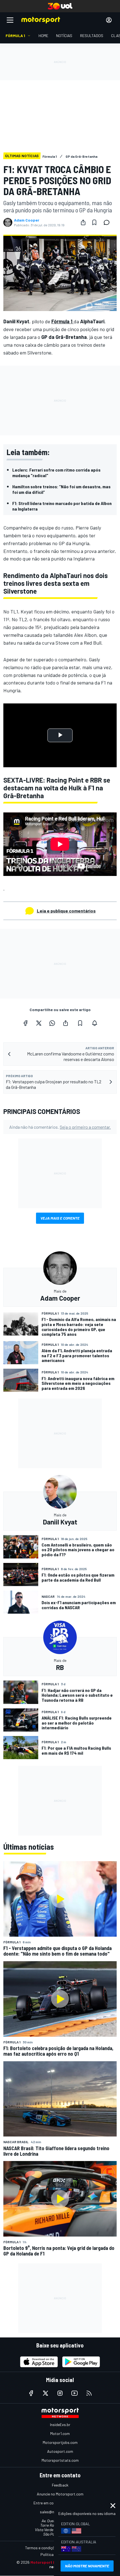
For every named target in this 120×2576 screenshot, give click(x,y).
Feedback (60, 2485)
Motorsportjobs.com (60, 2442)
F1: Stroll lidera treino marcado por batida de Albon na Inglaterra (62, 506)
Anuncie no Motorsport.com (60, 2494)
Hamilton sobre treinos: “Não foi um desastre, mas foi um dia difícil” (61, 489)
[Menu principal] (10, 20)
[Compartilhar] (83, 222)
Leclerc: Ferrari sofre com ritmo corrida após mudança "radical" (56, 473)
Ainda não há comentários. (60, 1127)
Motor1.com (60, 2433)
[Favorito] (94, 222)
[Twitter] (39, 1023)
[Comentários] (108, 222)
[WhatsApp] (52, 1023)
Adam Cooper (27, 220)
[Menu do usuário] (109, 20)
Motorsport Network (50, 2562)
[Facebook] (25, 1023)
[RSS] (89, 2393)
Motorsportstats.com (60, 2460)
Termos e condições (42, 2548)
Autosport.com (60, 2451)
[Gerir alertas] (95, 1023)
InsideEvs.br (60, 2425)
